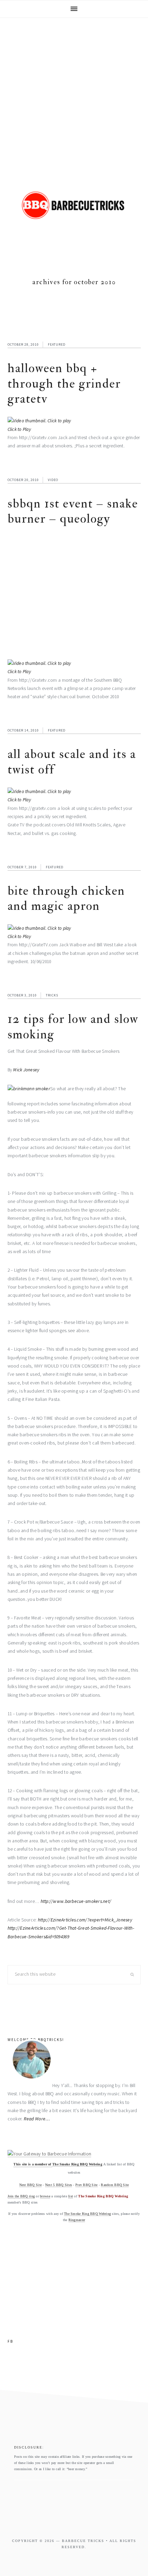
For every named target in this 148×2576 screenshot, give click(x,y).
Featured (57, 344)
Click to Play (19, 429)
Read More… (37, 2119)
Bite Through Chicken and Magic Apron (66, 898)
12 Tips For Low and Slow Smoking (73, 1027)
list (71, 2196)
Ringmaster (77, 2220)
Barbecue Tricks (74, 216)
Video (53, 480)
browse (45, 2196)
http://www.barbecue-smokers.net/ (76, 1901)
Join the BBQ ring (21, 2196)
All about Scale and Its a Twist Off (72, 762)
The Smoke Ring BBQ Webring (77, 2164)
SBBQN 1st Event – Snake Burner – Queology (73, 511)
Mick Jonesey (26, 1070)
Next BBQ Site (31, 2185)
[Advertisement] (74, 95)
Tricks (52, 995)
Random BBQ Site (115, 2185)
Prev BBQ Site (87, 2185)
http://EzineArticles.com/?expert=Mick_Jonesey (85, 1920)
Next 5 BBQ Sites (59, 2185)
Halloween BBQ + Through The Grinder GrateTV (64, 383)
